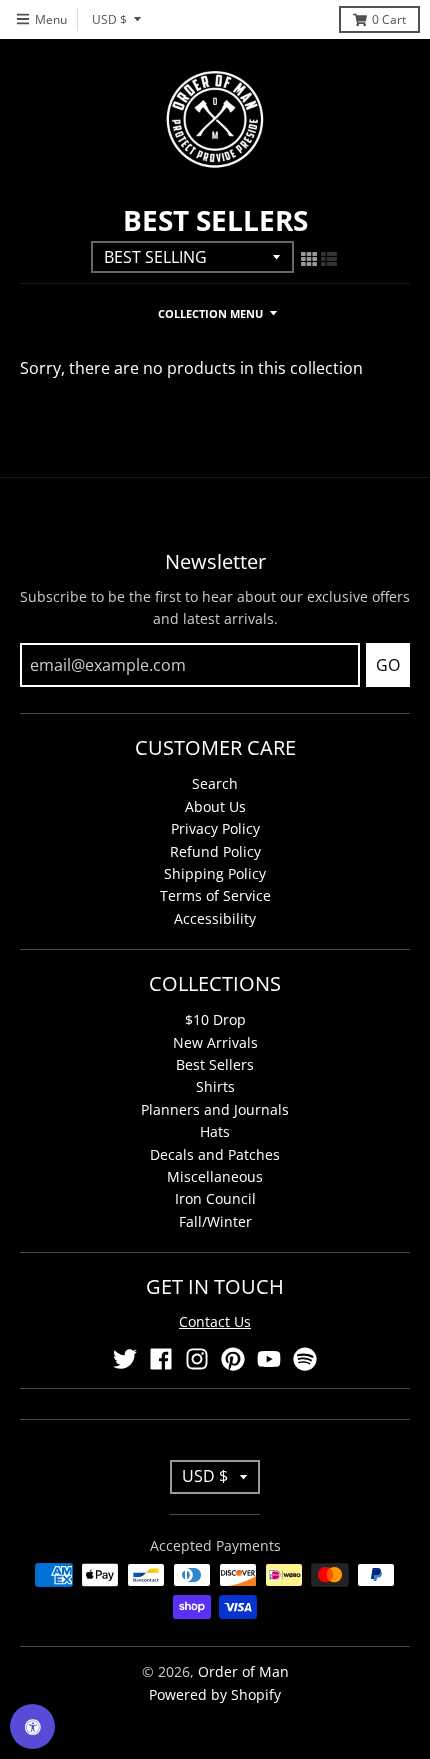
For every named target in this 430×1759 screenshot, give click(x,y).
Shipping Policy (215, 873)
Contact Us (215, 1321)
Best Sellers (215, 1064)
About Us (215, 806)
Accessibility (215, 918)
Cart (389, 19)
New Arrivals (215, 1042)
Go (388, 665)
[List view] (329, 259)
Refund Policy (215, 851)
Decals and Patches (215, 1154)
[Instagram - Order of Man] (197, 1359)
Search (215, 783)
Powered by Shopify (215, 1694)
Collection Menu (210, 313)
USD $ (109, 19)
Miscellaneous (215, 1176)
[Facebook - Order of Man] (161, 1359)
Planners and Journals (215, 1109)
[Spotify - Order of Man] (305, 1359)
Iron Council (215, 1198)
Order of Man (243, 1671)
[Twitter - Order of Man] (125, 1359)
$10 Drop (215, 1019)
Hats (215, 1131)
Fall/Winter (215, 1221)
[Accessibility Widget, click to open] (32, 1726)
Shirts (215, 1086)
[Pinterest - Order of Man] (233, 1359)
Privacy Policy (215, 828)
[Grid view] (309, 259)
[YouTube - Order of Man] (269, 1359)
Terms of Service (215, 895)
